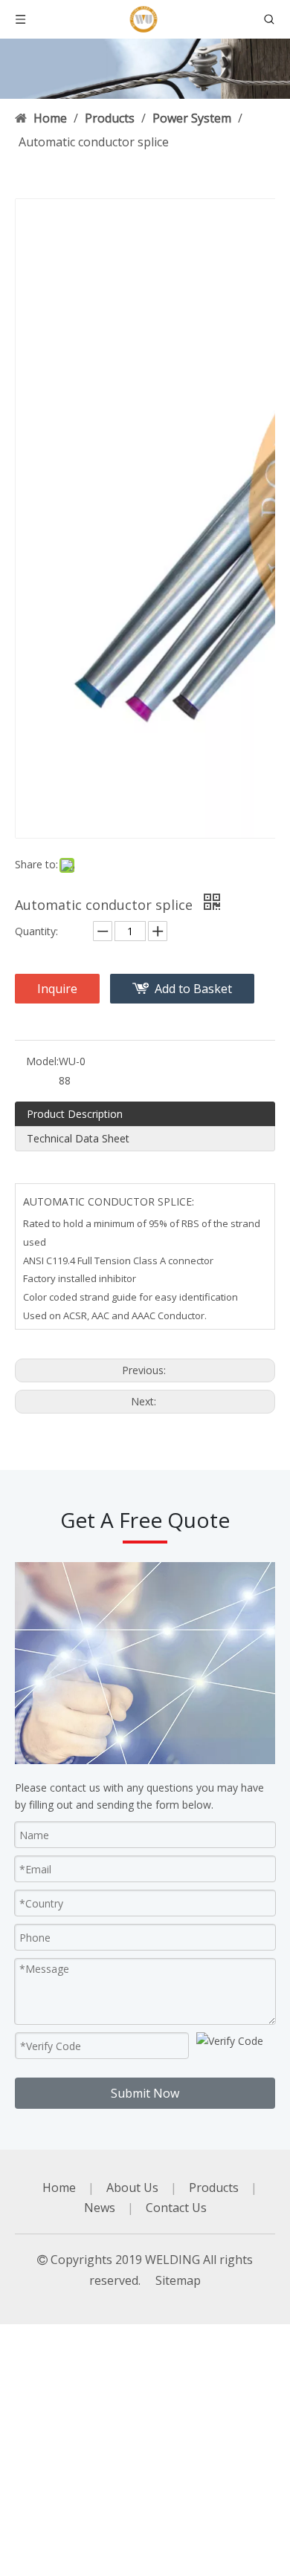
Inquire (57, 989)
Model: (42, 1061)
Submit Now (145, 2093)
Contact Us (176, 2208)
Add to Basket (193, 989)
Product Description (75, 1114)
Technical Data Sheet (78, 1138)
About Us (132, 2188)
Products (214, 2188)
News (100, 2208)
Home (59, 2188)
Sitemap (178, 2280)
